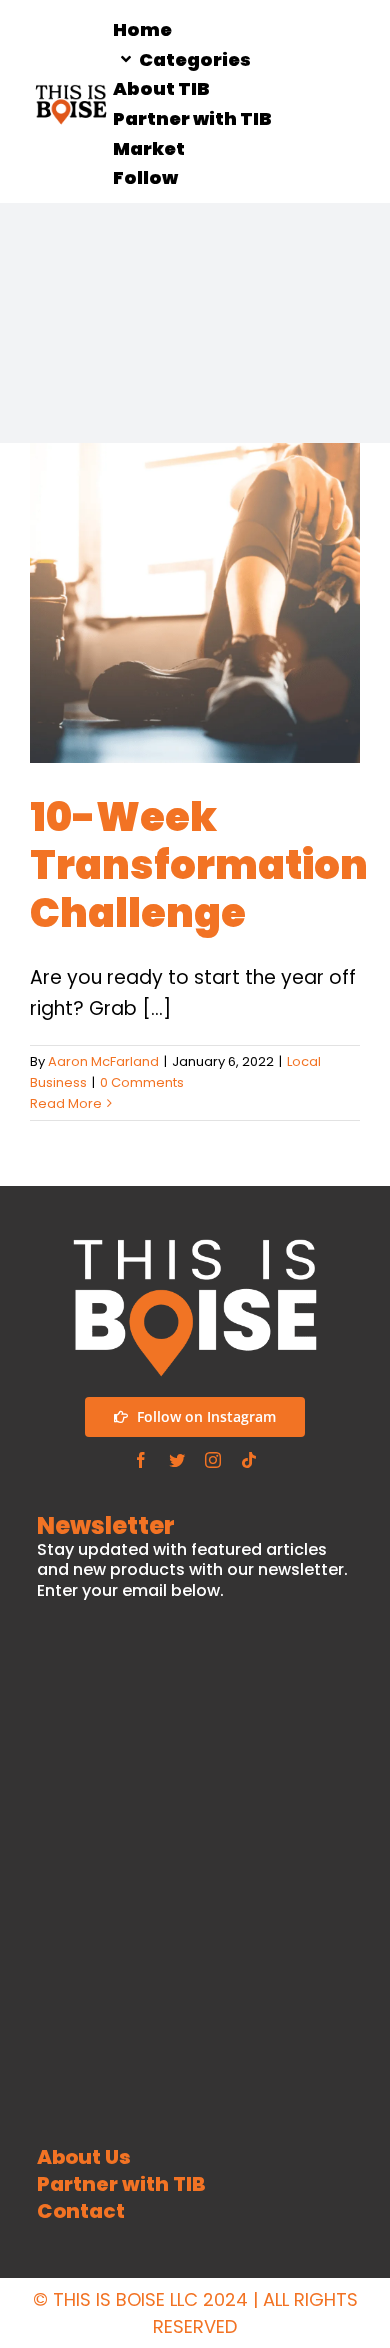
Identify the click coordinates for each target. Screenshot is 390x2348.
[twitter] (177, 1460)
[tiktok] (249, 1460)
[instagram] (213, 1460)
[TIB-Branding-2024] (71, 90)
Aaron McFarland (103, 1061)
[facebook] (141, 1460)
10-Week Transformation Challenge (199, 865)
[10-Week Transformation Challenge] (195, 603)
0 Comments (142, 1082)
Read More (66, 1103)
